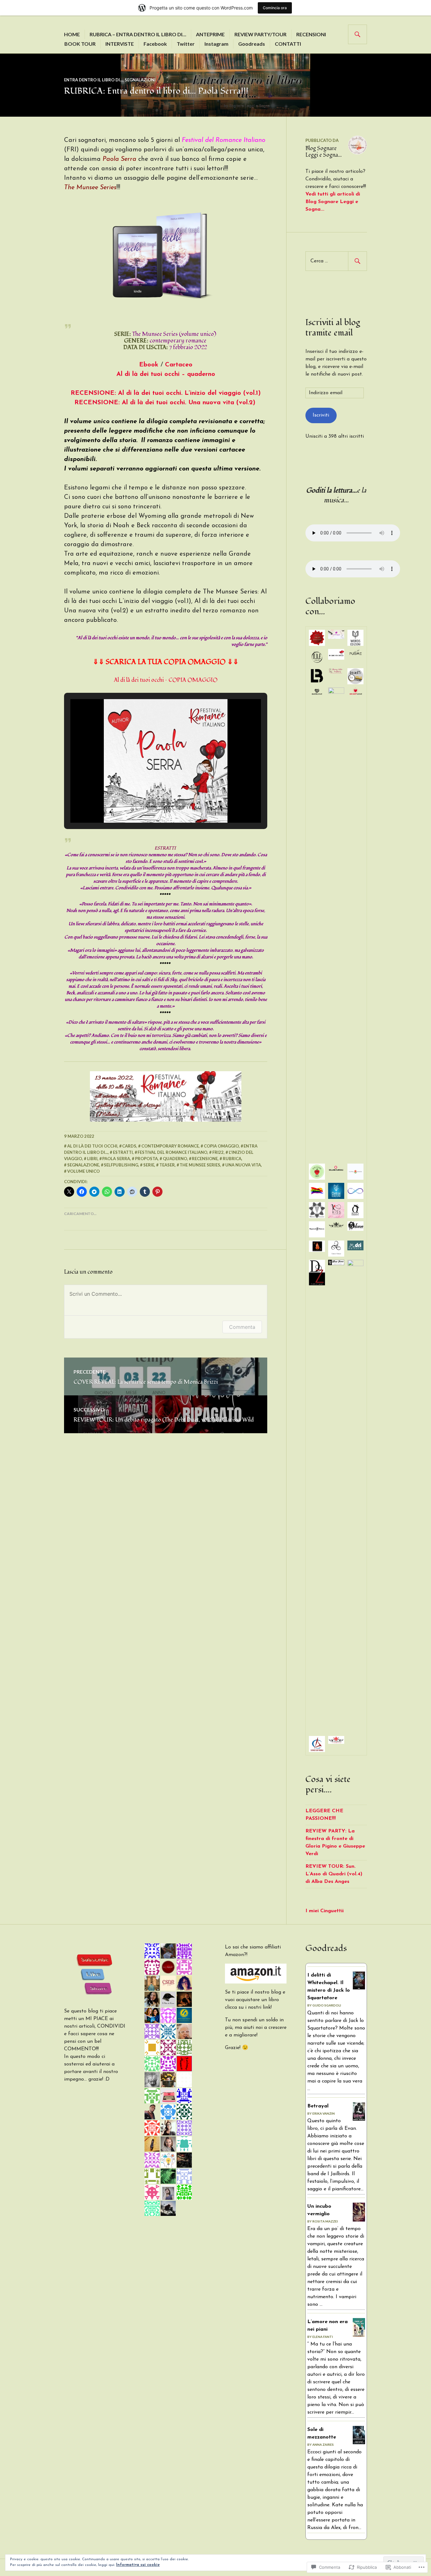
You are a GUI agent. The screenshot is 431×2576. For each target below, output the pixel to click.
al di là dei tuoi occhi (92, 1146)
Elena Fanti (323, 2337)
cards (129, 1146)
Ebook (150, 365)
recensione (205, 1159)
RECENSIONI (311, 34)
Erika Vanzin (324, 2113)
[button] (151, 804)
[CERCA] (357, 34)
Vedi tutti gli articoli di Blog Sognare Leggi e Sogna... (333, 202)
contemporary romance (170, 1146)
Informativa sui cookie (138, 2565)
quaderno (175, 1159)
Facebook (155, 44)
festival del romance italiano (172, 1152)
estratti (123, 1152)
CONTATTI (288, 44)
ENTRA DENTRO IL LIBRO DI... (93, 80)
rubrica (232, 1159)
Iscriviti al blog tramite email (333, 328)
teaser (167, 1165)
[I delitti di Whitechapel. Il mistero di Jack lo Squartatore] (359, 1988)
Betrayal (318, 2106)
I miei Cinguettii (325, 1911)
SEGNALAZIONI (140, 80)
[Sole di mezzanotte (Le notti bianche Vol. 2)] (359, 2443)
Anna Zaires (323, 2445)
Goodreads (252, 44)
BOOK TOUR (80, 44)
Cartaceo (179, 365)
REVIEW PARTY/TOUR (260, 34)
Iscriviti (321, 415)
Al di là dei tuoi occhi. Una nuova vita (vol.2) (165, 403)
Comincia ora (275, 8)
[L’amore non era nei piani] (359, 2336)
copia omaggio (221, 1146)
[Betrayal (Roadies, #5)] (359, 2119)
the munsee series (200, 1165)
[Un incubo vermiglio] (359, 2221)
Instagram (216, 44)
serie (149, 1165)
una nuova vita (243, 1165)
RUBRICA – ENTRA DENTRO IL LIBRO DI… (138, 34)
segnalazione (83, 1165)
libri (92, 1159)
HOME (72, 34)
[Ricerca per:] (336, 261)
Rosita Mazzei (325, 2221)
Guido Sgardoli (327, 2005)
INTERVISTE (120, 44)
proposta (146, 1159)
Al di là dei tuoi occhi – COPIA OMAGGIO (166, 680)
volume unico (83, 1171)
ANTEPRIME (210, 34)
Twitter (186, 44)
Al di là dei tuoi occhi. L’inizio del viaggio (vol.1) (166, 393)
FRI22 (218, 1152)
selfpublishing (121, 1165)
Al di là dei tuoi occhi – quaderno (166, 374)
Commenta (242, 1327)
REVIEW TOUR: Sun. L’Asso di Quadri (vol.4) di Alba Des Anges (334, 1874)
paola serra (116, 1159)
